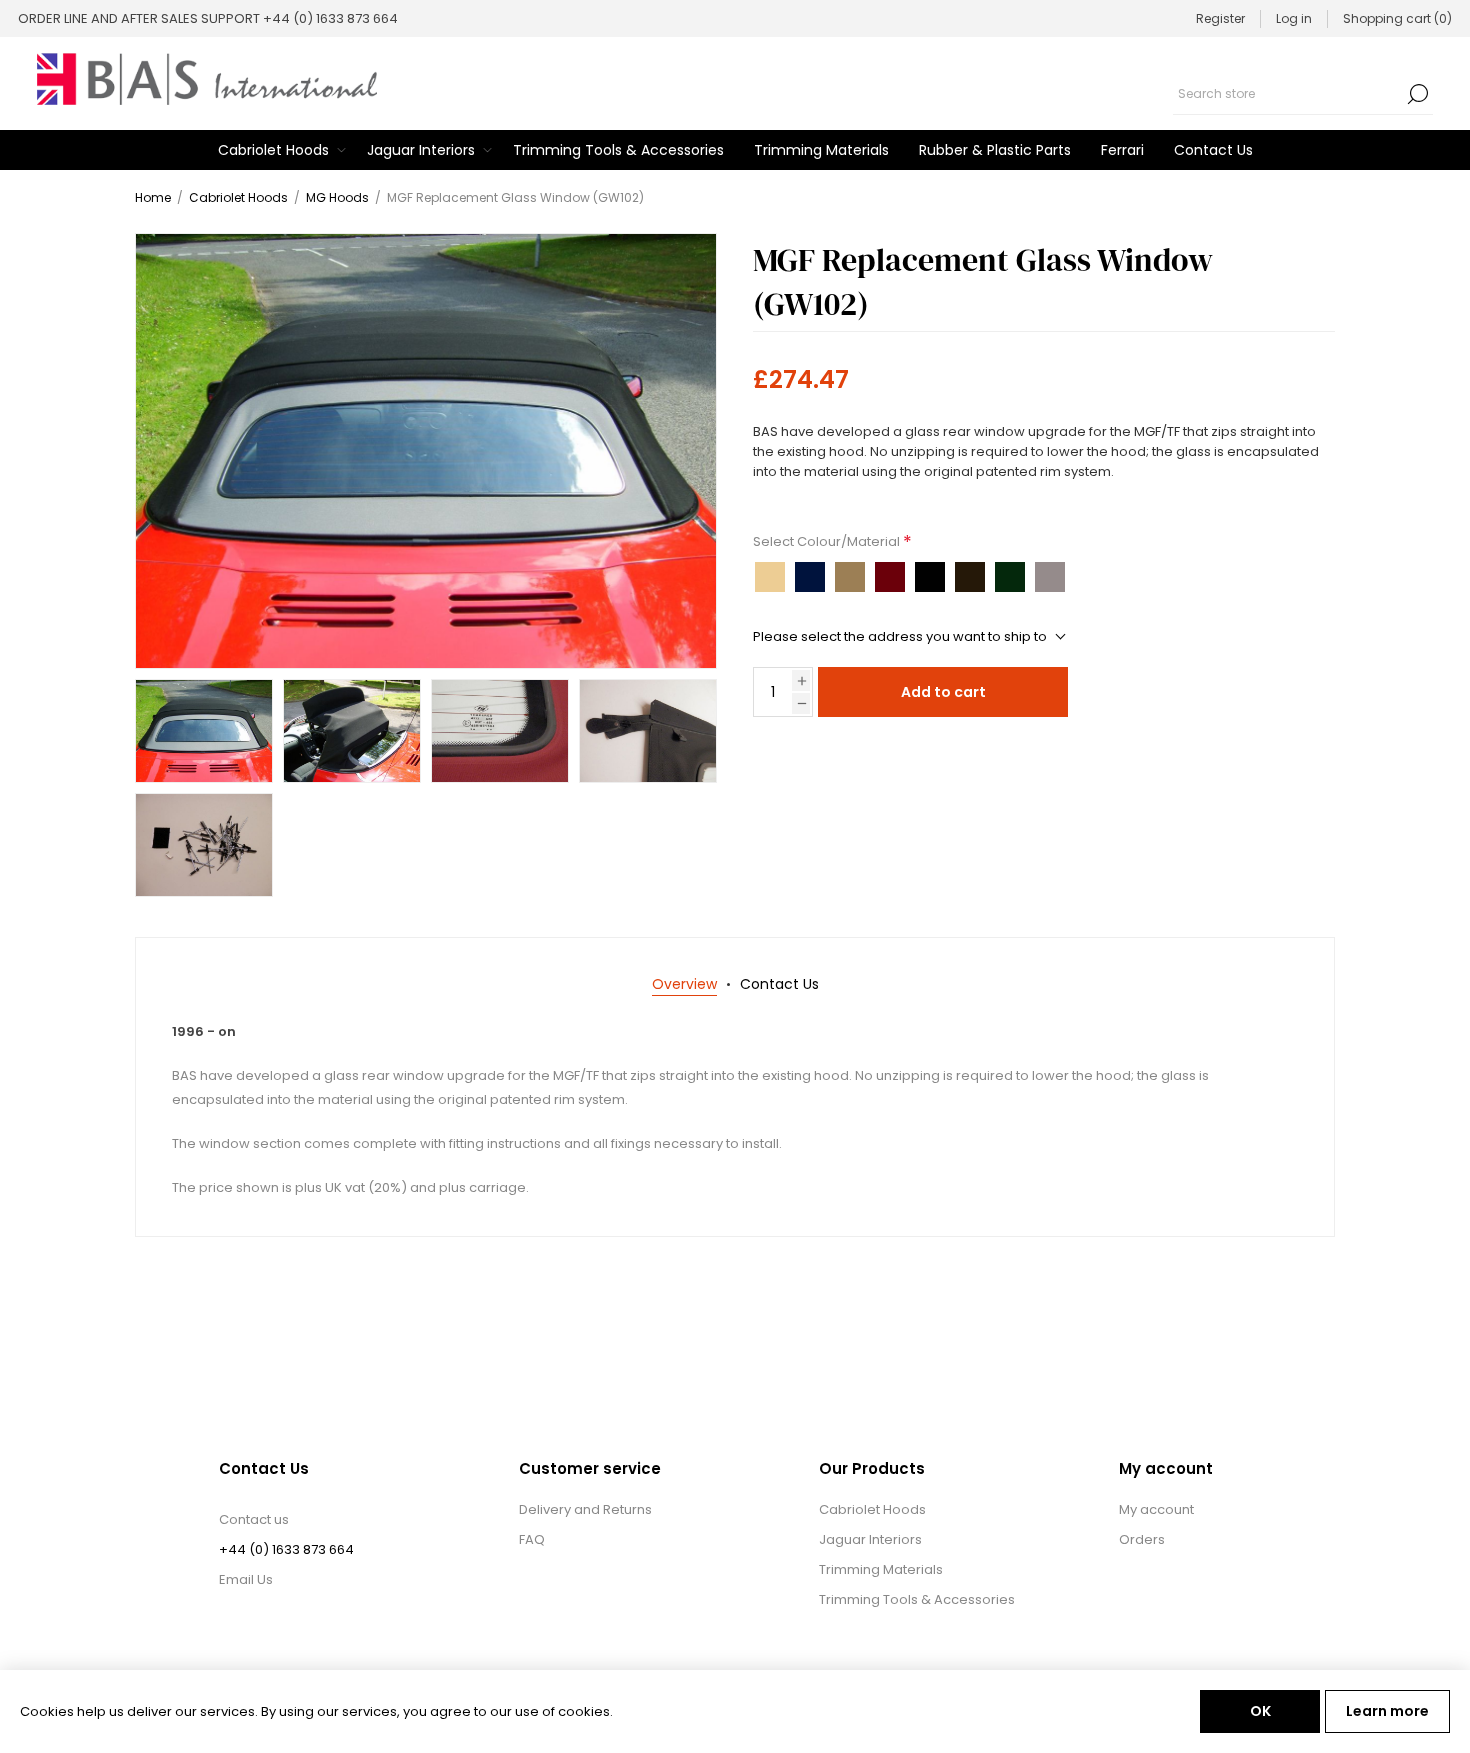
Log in (1294, 18)
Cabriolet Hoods (872, 1509)
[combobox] (1288, 94)
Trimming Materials (881, 1569)
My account (1156, 1509)
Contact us (254, 1519)
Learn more (1387, 1711)
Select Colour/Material (828, 541)
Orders (1142, 1539)
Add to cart (943, 692)
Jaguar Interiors (870, 1539)
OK (1260, 1711)
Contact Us (779, 984)
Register (1220, 18)
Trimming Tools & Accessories (917, 1599)
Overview (684, 984)
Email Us (246, 1579)
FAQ (532, 1539)
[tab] (684, 984)
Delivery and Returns (585, 1509)
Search (1418, 94)
